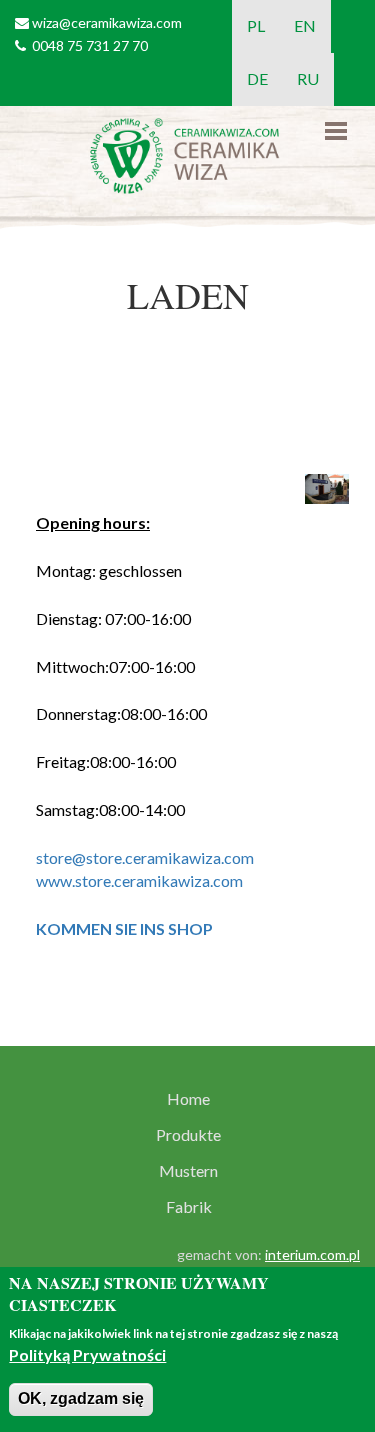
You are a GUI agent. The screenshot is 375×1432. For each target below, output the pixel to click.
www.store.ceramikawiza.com (139, 880)
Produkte (188, 1135)
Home (188, 1099)
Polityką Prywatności (87, 1354)
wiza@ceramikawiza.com (107, 22)
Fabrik (189, 1207)
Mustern (188, 1171)
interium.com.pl (312, 1254)
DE (257, 78)
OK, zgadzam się (81, 1398)
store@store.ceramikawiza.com (145, 857)
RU (308, 78)
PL (256, 25)
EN (305, 25)
